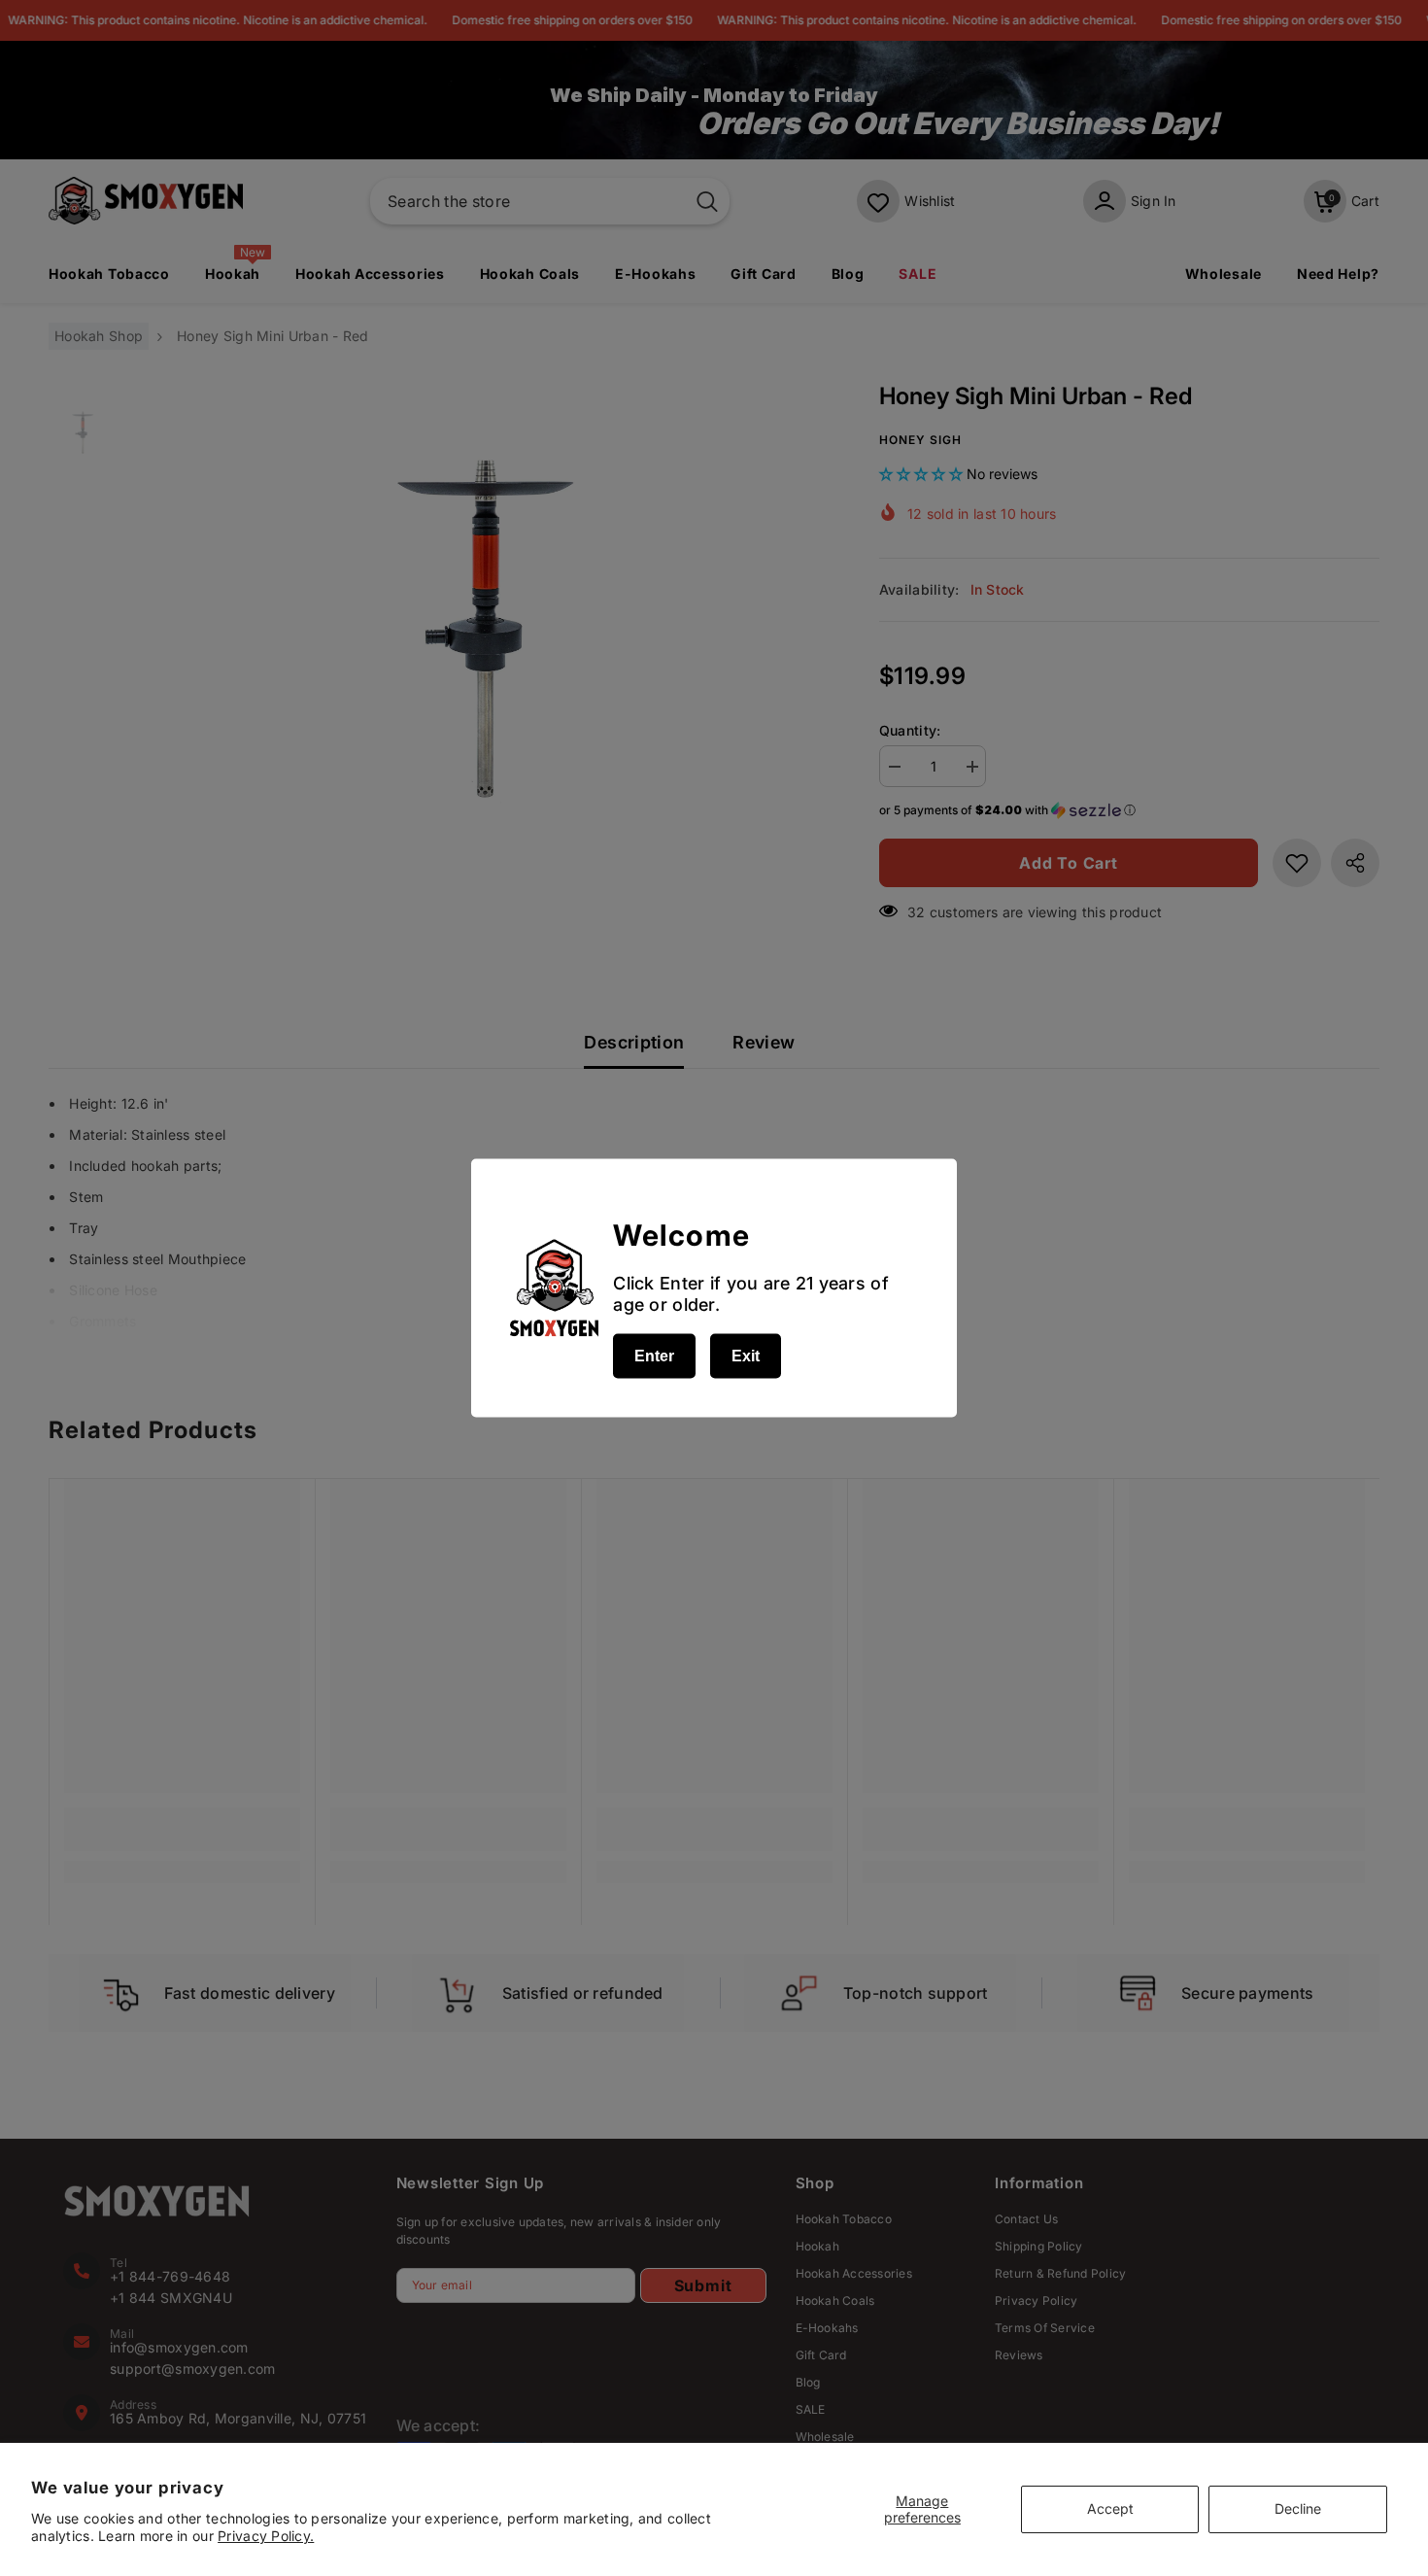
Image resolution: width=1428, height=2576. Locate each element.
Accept (1110, 2508)
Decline (1298, 2508)
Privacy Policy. (266, 2536)
